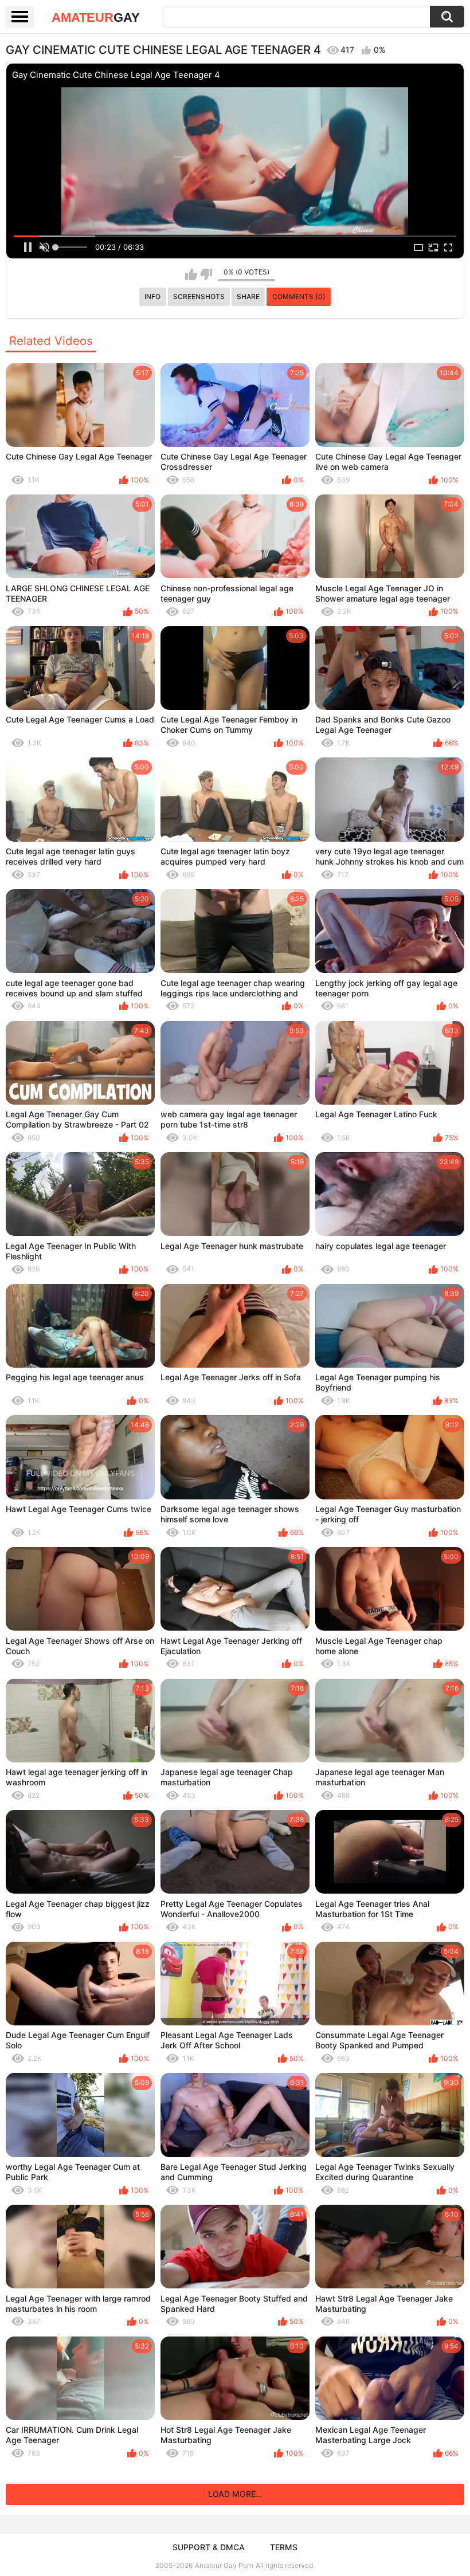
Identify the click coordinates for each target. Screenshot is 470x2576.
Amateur (96, 17)
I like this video (191, 274)
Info (152, 297)
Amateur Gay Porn (224, 2565)
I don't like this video (206, 274)
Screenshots (199, 297)
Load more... (235, 2494)
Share (248, 297)
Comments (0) (299, 297)
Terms (284, 2547)
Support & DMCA (209, 2547)
